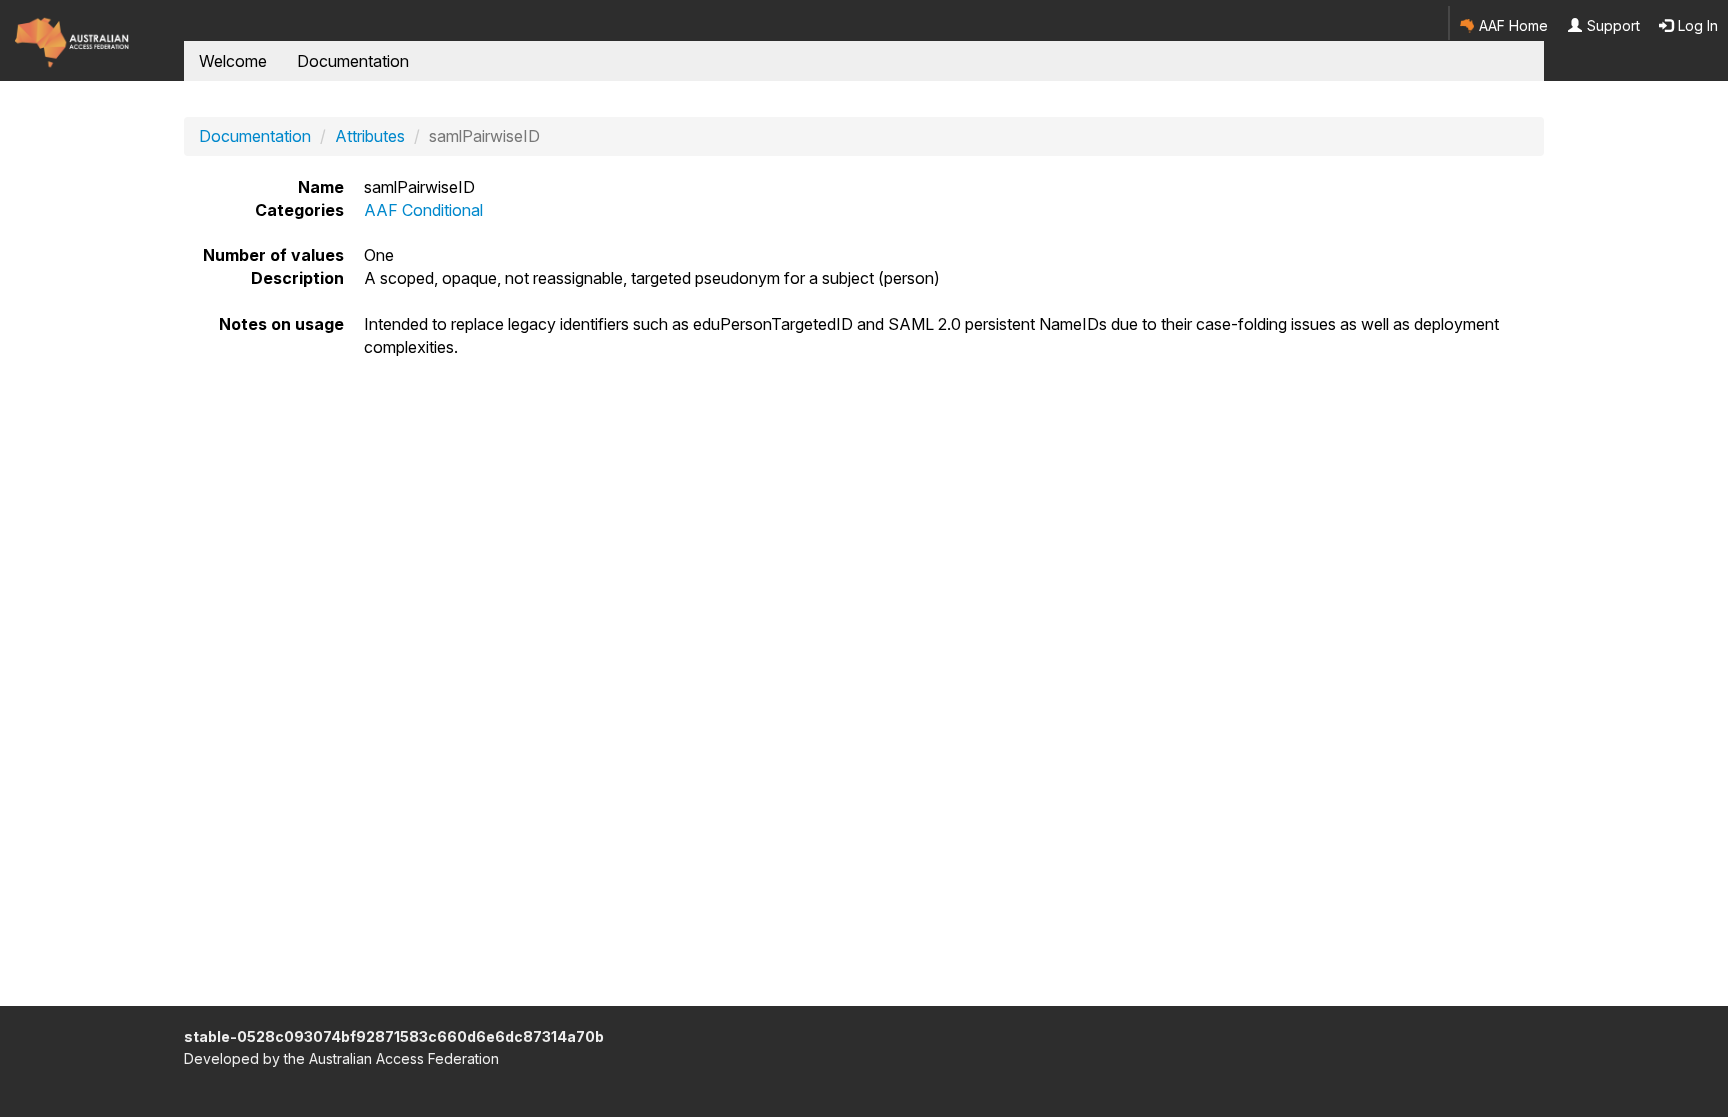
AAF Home (1511, 25)
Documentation (353, 61)
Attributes (370, 136)
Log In (1696, 25)
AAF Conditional (423, 210)
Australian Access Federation (404, 1058)
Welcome (233, 61)
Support (1611, 25)
